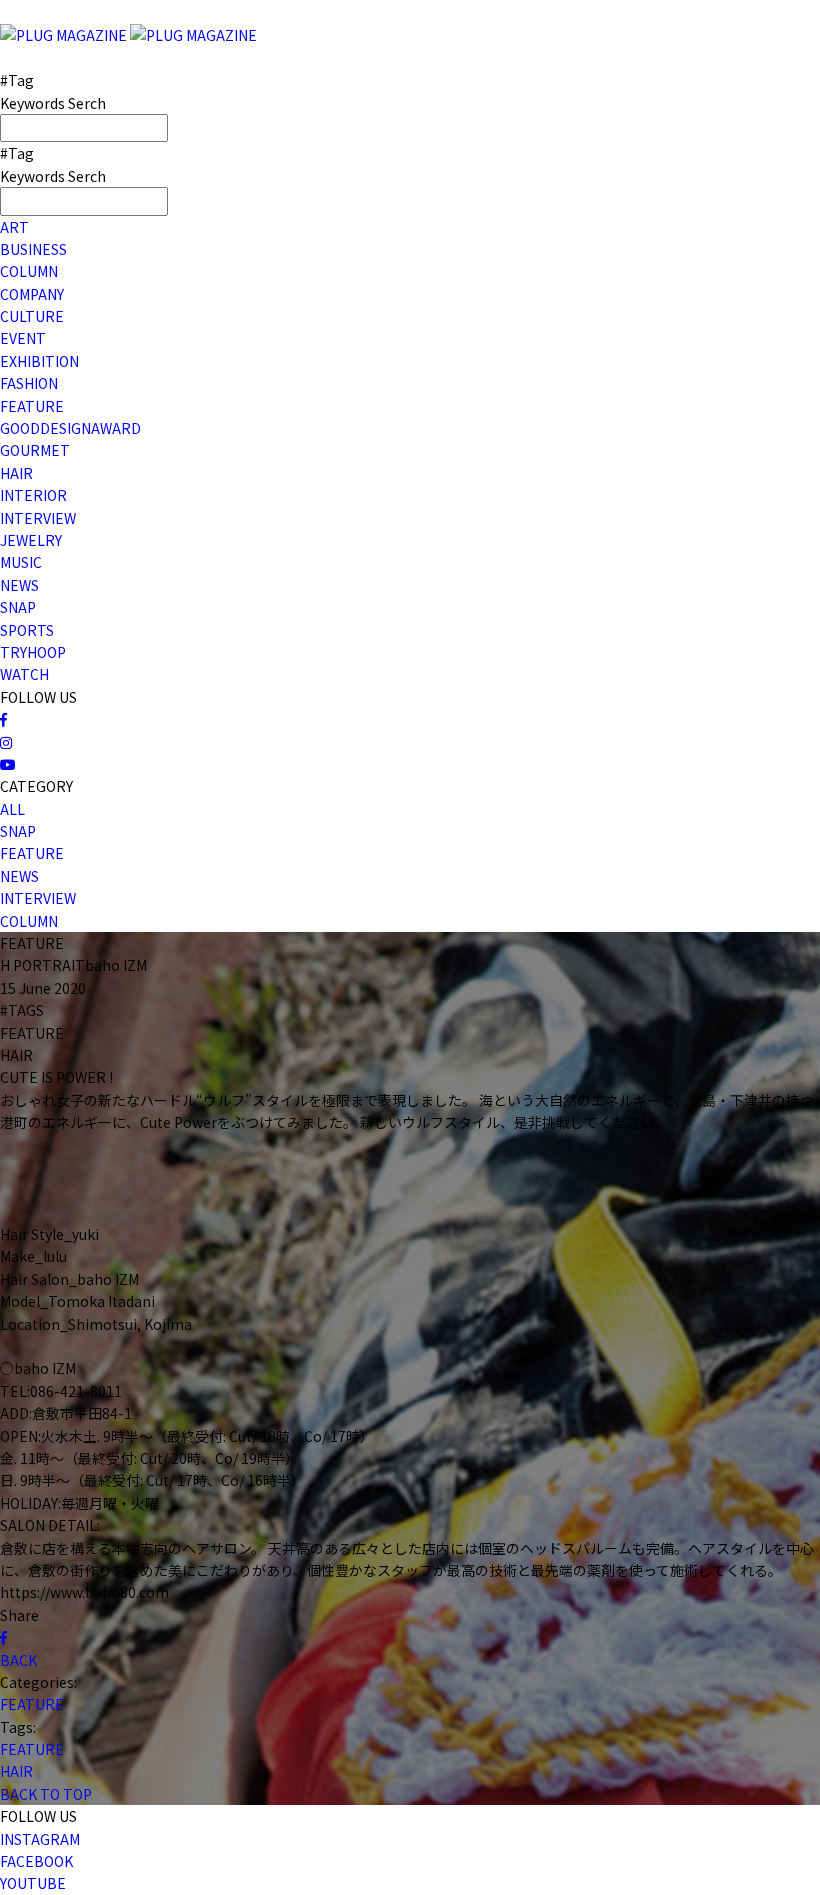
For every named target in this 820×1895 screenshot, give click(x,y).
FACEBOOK (36, 1861)
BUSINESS (33, 249)
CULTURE (32, 316)
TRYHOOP (33, 652)
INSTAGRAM (40, 1839)
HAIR (16, 473)
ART (14, 227)
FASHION (29, 383)
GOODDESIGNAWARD (70, 428)
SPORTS (27, 630)
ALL (12, 809)
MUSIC (21, 562)
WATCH (24, 674)
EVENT (23, 338)
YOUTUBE (33, 1883)
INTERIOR (33, 495)
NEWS (19, 585)
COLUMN (29, 271)
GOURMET (35, 450)
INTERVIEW (38, 518)
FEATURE (32, 406)
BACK (18, 1660)
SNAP (18, 607)
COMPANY (32, 294)
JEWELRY (31, 540)
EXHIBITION (39, 361)
